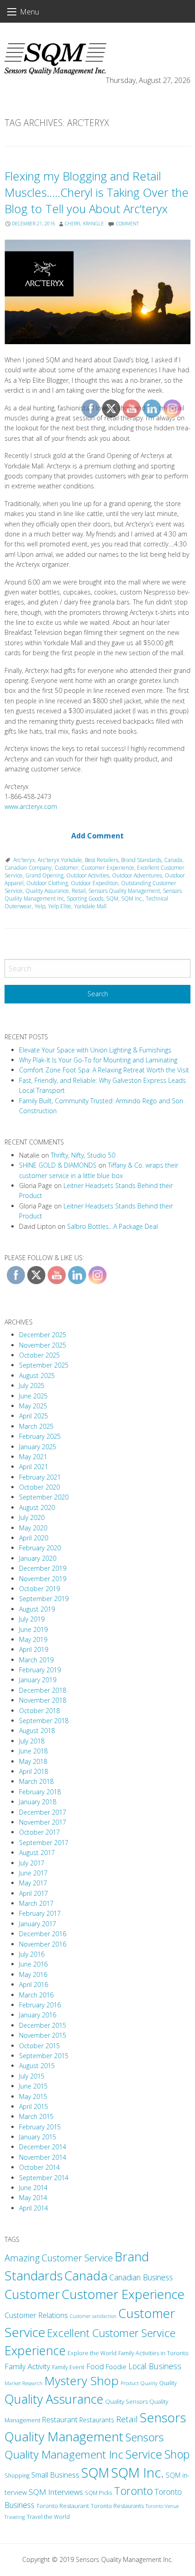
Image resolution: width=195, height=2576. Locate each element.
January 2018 (38, 1802)
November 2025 (43, 1345)
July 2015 (32, 2076)
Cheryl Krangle (84, 224)
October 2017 (39, 1832)
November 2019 (43, 1579)
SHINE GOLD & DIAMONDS (58, 1165)
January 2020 (38, 1558)
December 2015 (43, 2025)
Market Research (24, 2383)
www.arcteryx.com (31, 806)
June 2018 (33, 1751)
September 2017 (44, 1843)
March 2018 (36, 1781)
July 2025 (32, 1385)
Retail (79, 891)
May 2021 (33, 1457)
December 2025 (43, 1335)
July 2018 (32, 1741)
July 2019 (32, 1619)
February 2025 (40, 1436)
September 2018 (44, 1721)
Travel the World (48, 2517)
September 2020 (44, 1497)
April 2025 (34, 1416)
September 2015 (44, 2056)
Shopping (17, 2476)
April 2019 (34, 1649)
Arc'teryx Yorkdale (60, 860)
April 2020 (34, 1538)
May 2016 (33, 1975)
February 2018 (40, 1792)
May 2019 (33, 1639)
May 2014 (33, 2198)
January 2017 (38, 1924)
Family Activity (27, 2366)
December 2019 (43, 1568)
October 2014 (39, 2167)
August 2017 (37, 1853)
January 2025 (38, 1447)
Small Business (55, 2475)
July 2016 (32, 1954)
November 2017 (43, 1822)
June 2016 (33, 1964)
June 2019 (33, 1629)
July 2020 (32, 1517)
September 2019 (44, 1599)
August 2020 (37, 1507)
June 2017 (33, 1873)
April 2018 (34, 1771)
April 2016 (34, 1984)
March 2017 (36, 1903)
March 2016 (36, 1995)
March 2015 (36, 2116)
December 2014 (43, 2147)
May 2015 (33, 2096)
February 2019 (40, 1670)
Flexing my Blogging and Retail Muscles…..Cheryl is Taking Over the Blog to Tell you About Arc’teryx (97, 192)
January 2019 (38, 1680)
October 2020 (39, 1487)
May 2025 (33, 1406)
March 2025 (36, 1426)
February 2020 (40, 1548)
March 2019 (36, 1660)
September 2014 (44, 2178)
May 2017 (33, 1883)
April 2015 (34, 2106)
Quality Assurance (47, 891)
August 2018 (37, 1731)
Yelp (40, 906)
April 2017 (34, 1893)
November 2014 (43, 2157)
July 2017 (32, 1863)
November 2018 (43, 1700)
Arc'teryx (24, 860)
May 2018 (33, 1761)
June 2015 (33, 2086)
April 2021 (34, 1467)
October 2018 (39, 1711)
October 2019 (39, 1589)
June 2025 (33, 1396)
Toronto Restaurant (63, 2506)
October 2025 (39, 1355)
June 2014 (33, 2188)
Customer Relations (36, 2315)
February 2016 (40, 2005)
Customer (66, 868)
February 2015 (40, 2127)
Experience (35, 2350)
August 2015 (37, 2066)
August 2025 (37, 1376)
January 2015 (38, 2137)
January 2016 (38, 2015)
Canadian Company (28, 868)
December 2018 (43, 1690)
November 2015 (43, 2035)
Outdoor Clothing (47, 883)
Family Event (68, 2367)
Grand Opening (44, 875)
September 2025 (44, 1365)
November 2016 (43, 1944)
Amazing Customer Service (59, 2258)
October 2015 (39, 2046)
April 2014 (34, 2208)
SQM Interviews (56, 2492)
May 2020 (33, 1528)
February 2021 (40, 1477)
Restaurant (60, 2420)
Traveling (15, 2517)
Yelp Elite (60, 906)
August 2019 (37, 1609)
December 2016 (43, 1934)
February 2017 (40, 1913)
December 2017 (43, 1812)
